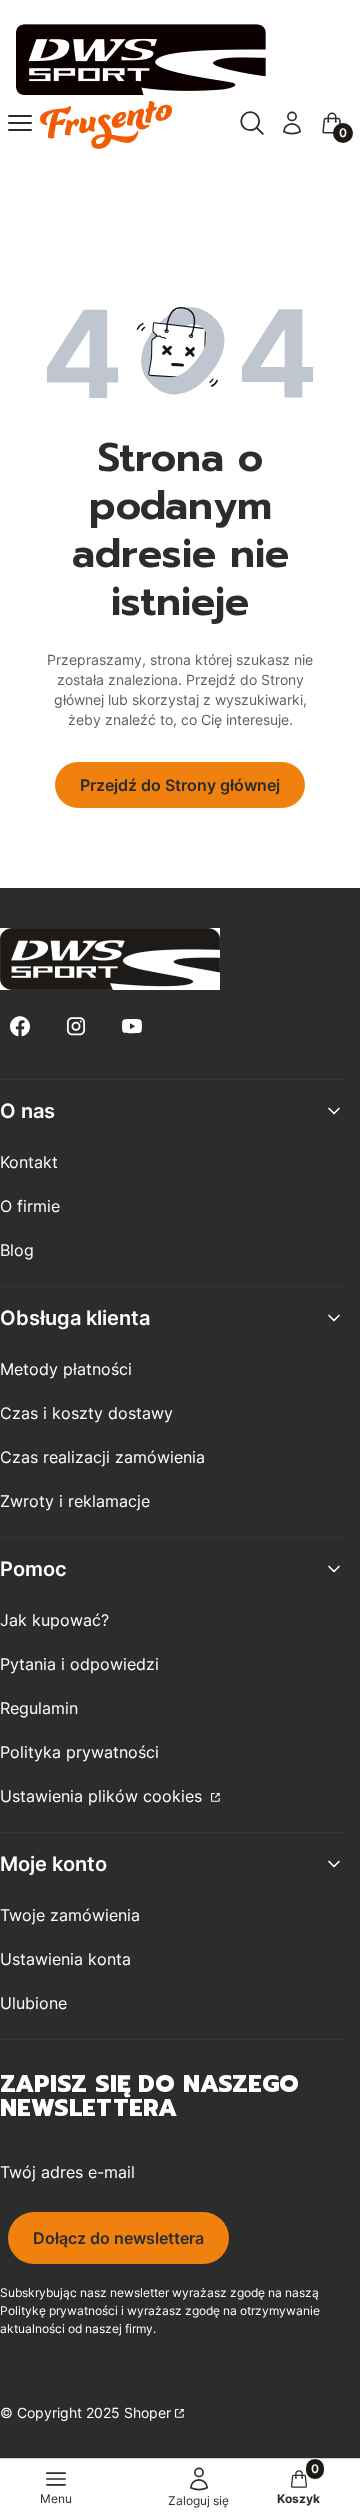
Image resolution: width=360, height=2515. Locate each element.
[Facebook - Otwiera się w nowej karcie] (20, 1026)
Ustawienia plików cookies (103, 1796)
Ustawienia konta (65, 1959)
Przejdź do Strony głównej (180, 785)
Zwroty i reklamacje (75, 1501)
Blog (17, 1250)
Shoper (147, 2412)
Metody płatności (66, 1369)
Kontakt (29, 1162)
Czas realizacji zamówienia (102, 1457)
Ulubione (33, 2003)
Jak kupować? (54, 1620)
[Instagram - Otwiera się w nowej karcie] (76, 1026)
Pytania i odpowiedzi (79, 1664)
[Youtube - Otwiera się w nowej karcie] (132, 1026)
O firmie (30, 1206)
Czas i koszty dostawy (86, 1413)
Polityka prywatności (79, 1752)
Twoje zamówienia (70, 1915)
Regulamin (39, 1708)
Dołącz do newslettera (118, 2238)
